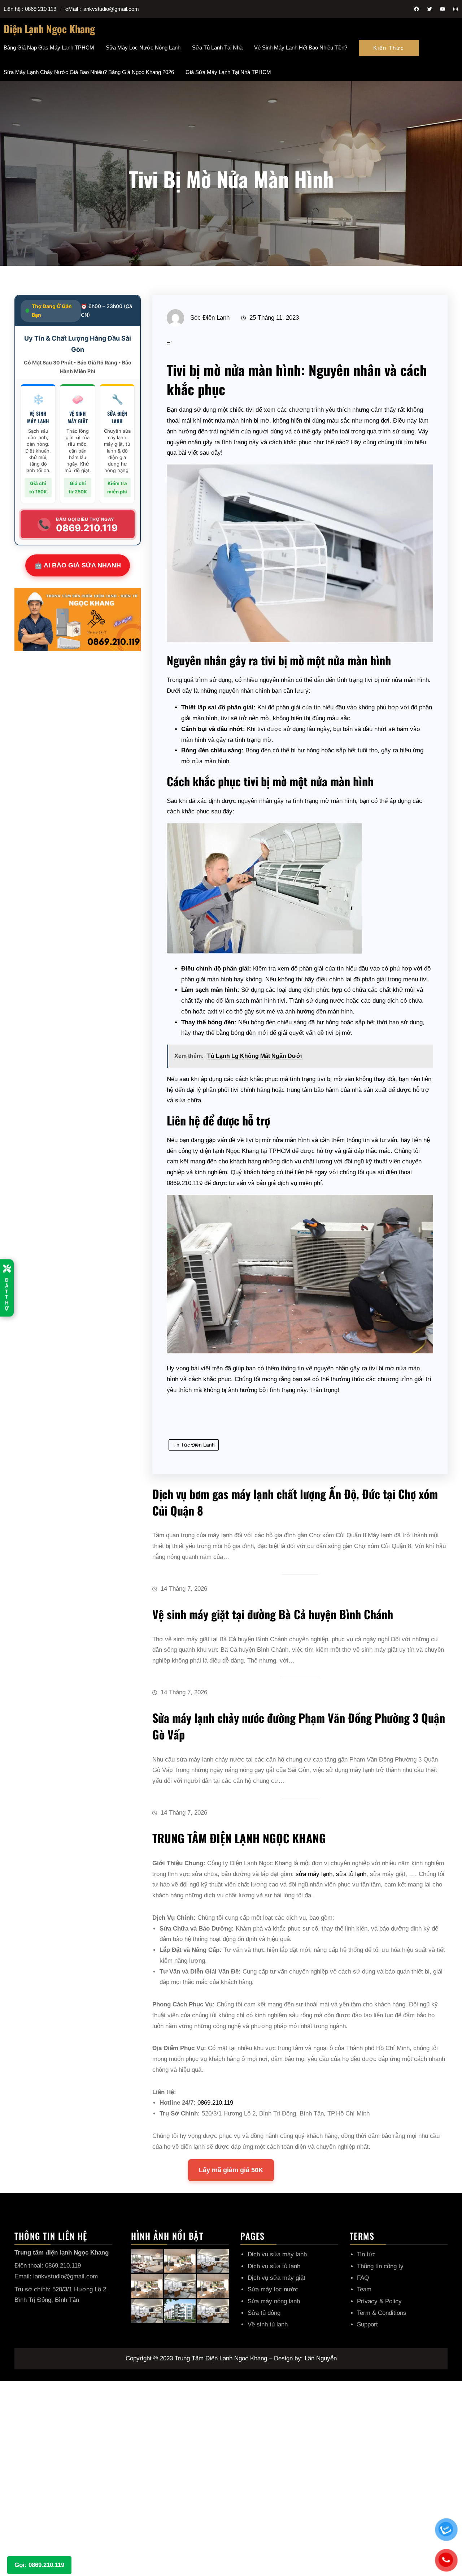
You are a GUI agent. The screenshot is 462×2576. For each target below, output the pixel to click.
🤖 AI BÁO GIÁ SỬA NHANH (78, 565)
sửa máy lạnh (314, 1874)
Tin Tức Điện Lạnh (194, 1445)
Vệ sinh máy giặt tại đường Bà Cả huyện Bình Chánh (273, 1614)
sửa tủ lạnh (351, 1874)
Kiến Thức (389, 48)
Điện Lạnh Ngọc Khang (49, 29)
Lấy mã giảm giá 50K (231, 2170)
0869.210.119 (215, 2103)
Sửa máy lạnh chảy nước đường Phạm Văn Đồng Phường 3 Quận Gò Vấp (299, 1726)
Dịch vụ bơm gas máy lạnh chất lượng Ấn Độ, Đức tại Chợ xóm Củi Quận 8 (295, 1502)
